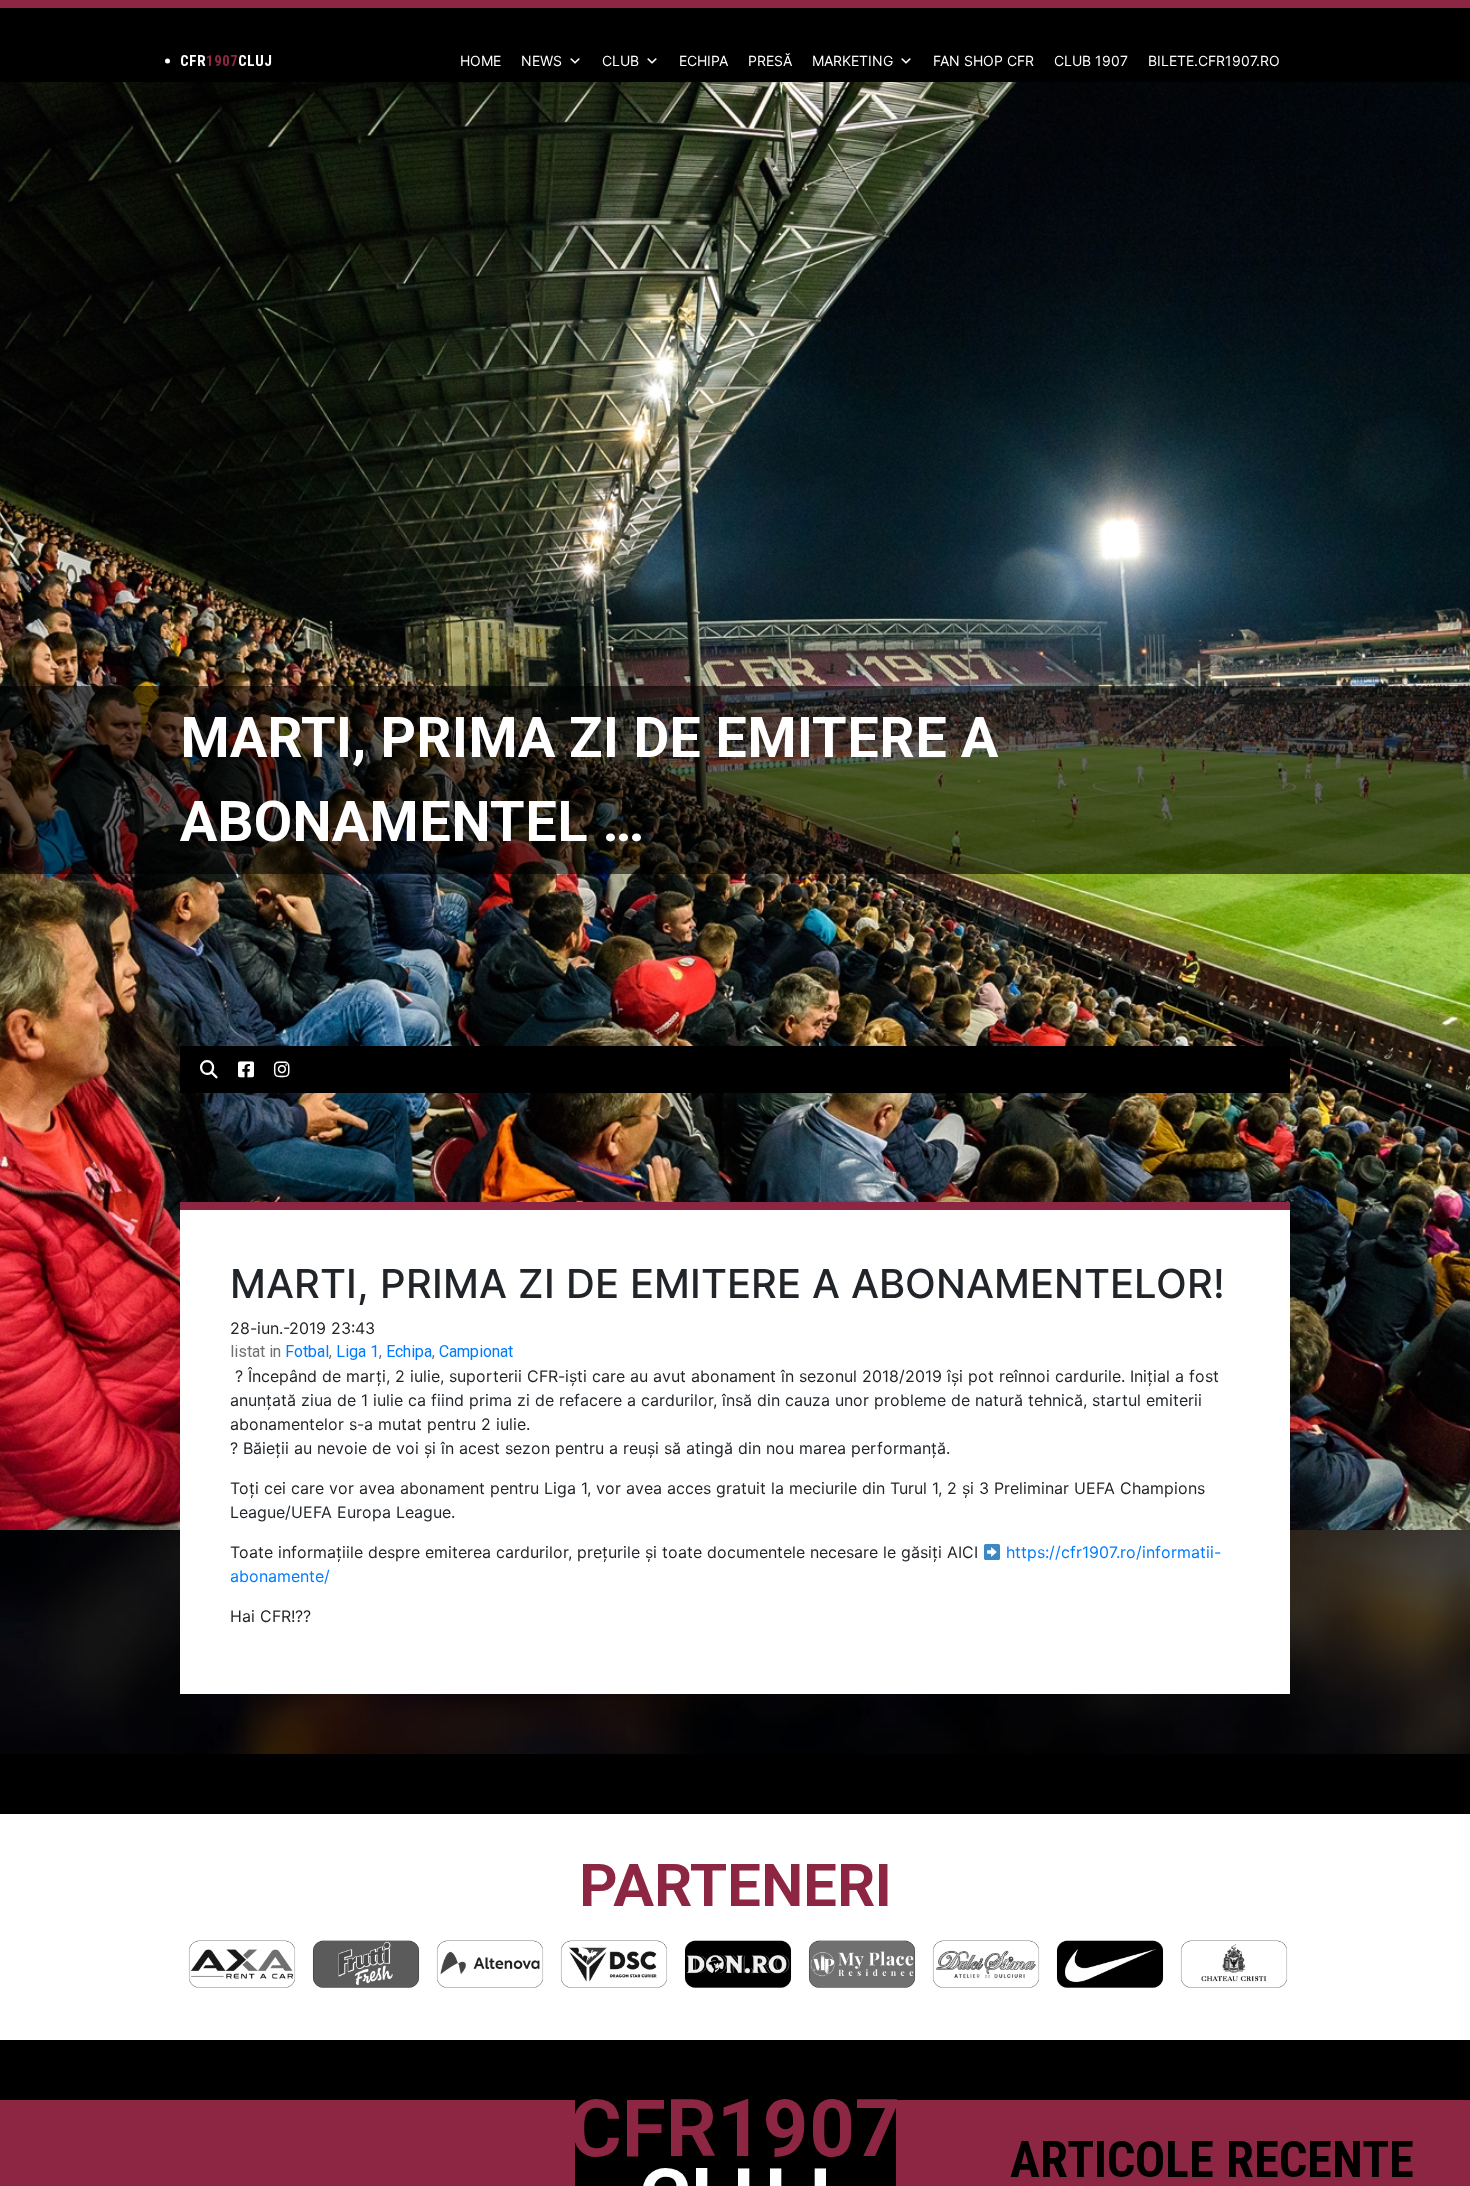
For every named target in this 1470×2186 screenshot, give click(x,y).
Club (620, 60)
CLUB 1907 (1091, 60)
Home (480, 60)
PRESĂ (770, 60)
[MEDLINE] (1234, 1963)
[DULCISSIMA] (862, 1963)
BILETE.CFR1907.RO (1214, 60)
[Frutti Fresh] (242, 1963)
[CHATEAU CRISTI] (1110, 1963)
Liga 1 (357, 1351)
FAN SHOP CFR (983, 60)
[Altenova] (366, 1963)
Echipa (409, 1351)
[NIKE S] (986, 1963)
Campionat (476, 1351)
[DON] (614, 1963)
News (541, 60)
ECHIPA (703, 60)
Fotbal (307, 1351)
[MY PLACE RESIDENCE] (738, 1963)
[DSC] (490, 1963)
